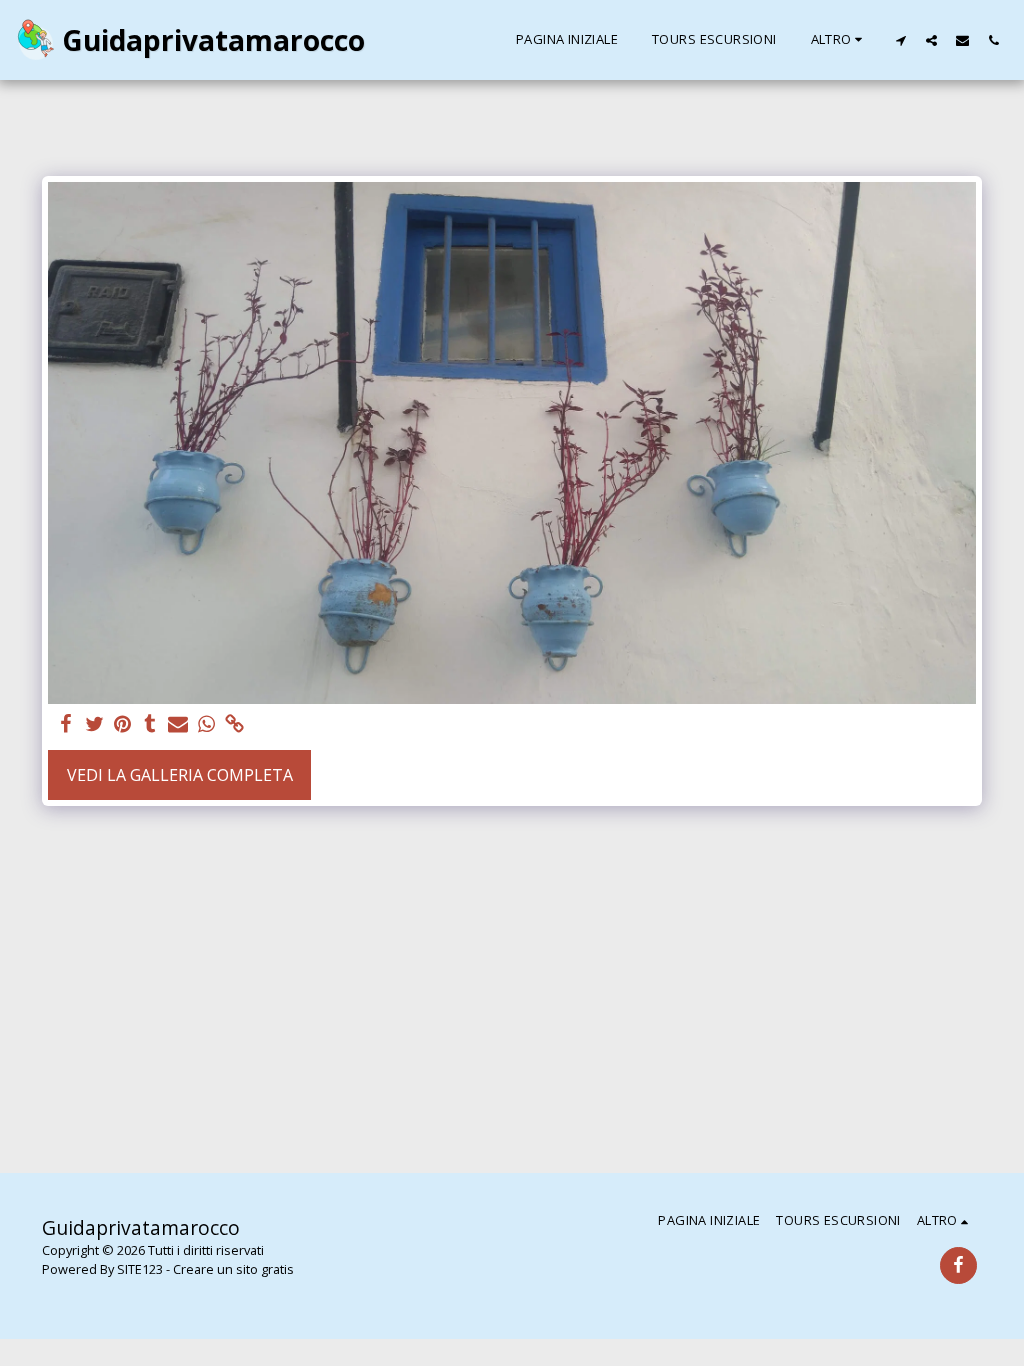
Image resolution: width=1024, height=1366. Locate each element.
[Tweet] (94, 724)
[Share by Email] (178, 724)
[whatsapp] (206, 724)
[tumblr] (150, 724)
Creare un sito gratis (233, 1269)
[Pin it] (122, 724)
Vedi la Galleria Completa (180, 775)
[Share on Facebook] (66, 724)
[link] (234, 724)
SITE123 (140, 1269)
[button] (900, 40)
